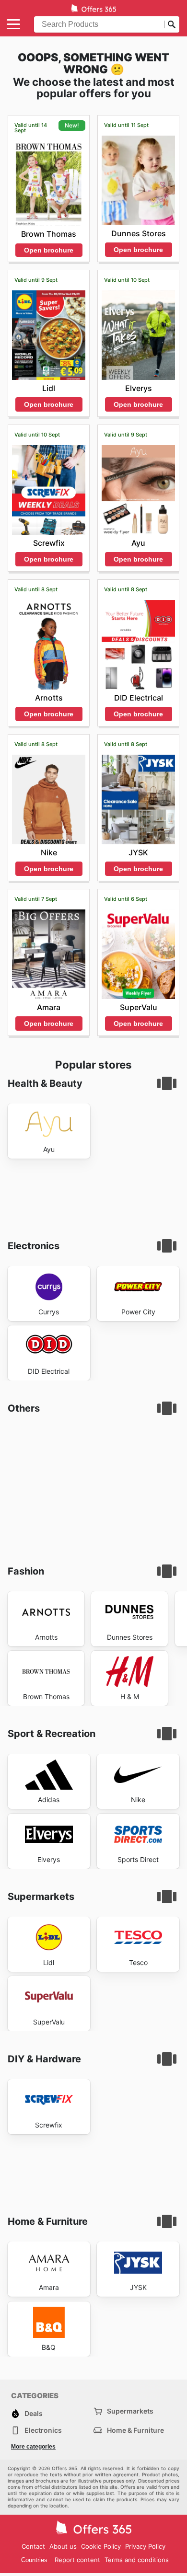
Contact (33, 2546)
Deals (34, 2413)
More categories (33, 2447)
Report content (77, 2560)
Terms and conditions (137, 2560)
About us (63, 2546)
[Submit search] (172, 24)
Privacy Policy (145, 2546)
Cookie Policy (101, 2546)
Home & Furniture (135, 2430)
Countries (34, 2560)
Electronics (43, 2430)
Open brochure (49, 250)
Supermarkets (130, 2411)
